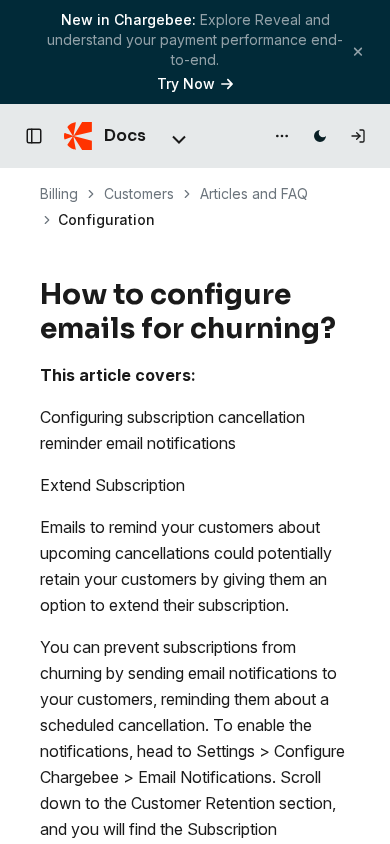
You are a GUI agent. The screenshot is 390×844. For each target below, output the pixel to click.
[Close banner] (358, 51)
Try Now (186, 83)
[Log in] (358, 136)
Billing (59, 193)
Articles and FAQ (254, 193)
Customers (139, 193)
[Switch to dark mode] (320, 136)
